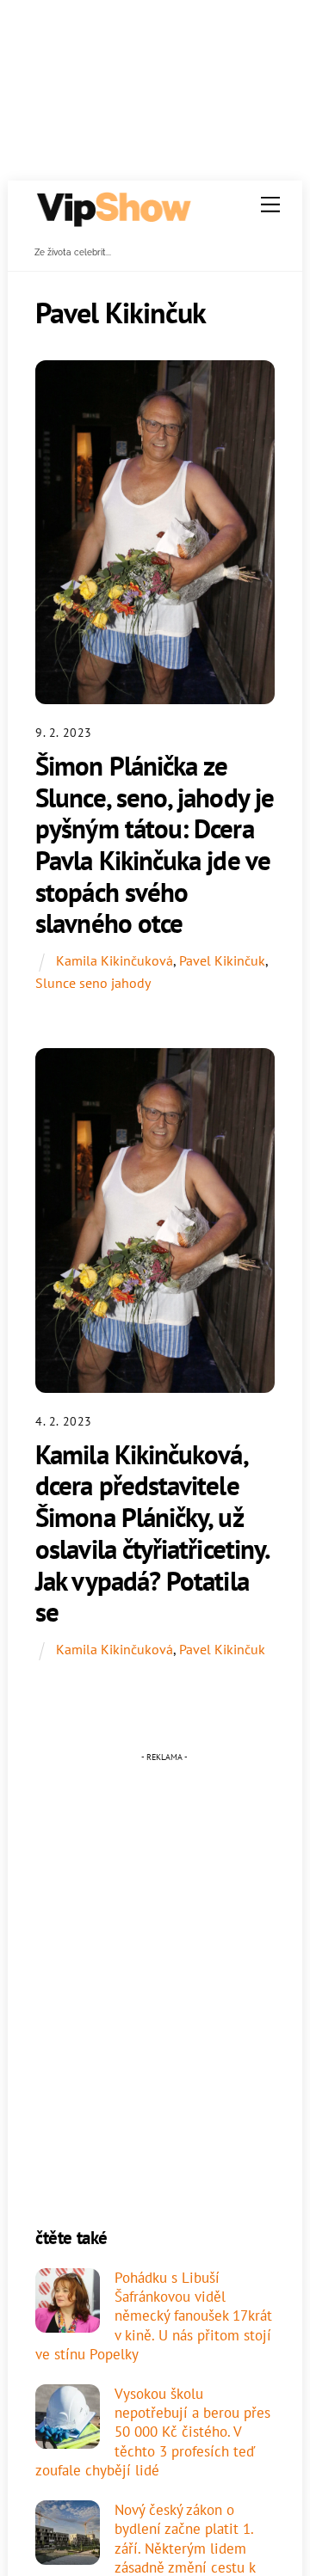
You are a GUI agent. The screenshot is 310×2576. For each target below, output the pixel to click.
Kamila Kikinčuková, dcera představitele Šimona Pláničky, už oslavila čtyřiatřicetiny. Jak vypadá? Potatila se (152, 1533)
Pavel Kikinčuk (222, 960)
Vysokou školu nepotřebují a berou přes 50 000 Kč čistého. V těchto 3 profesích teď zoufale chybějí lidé (153, 2432)
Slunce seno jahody (93, 983)
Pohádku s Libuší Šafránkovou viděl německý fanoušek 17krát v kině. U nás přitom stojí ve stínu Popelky (154, 2316)
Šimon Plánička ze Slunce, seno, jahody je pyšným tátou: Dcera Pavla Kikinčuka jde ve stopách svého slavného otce (155, 845)
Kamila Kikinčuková (115, 960)
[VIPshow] (113, 221)
